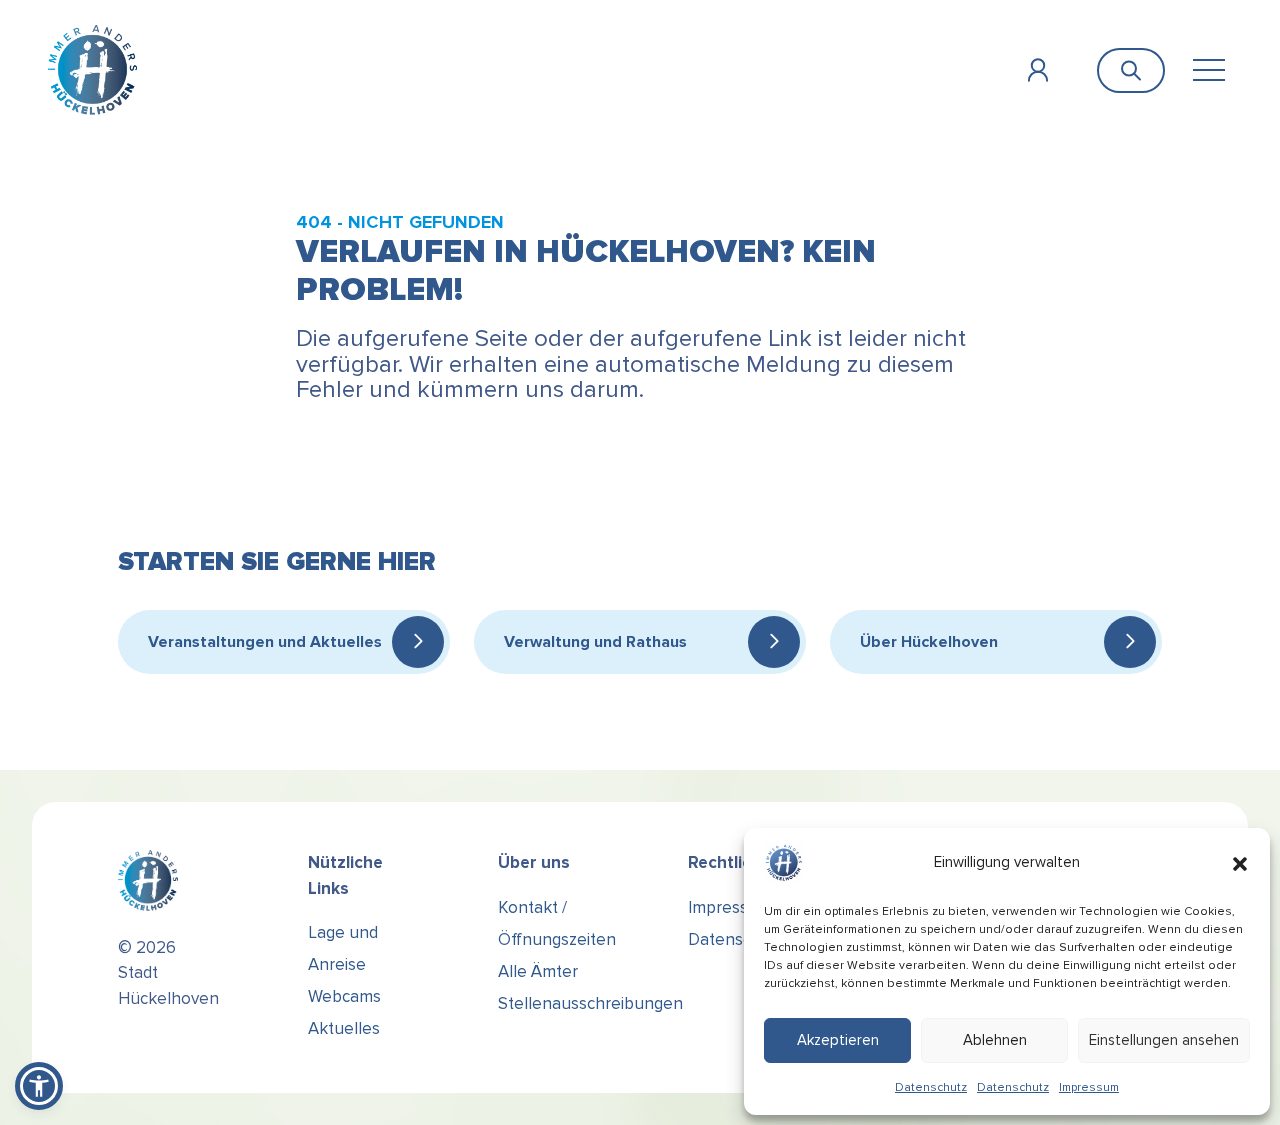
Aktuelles (344, 1028)
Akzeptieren (838, 1040)
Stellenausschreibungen (590, 1003)
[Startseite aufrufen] (92, 70)
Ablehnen (995, 1040)
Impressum (1089, 1087)
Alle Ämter (538, 971)
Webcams (344, 996)
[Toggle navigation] (1208, 70)
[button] (1240, 863)
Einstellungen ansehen (1164, 1040)
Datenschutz (931, 1087)
